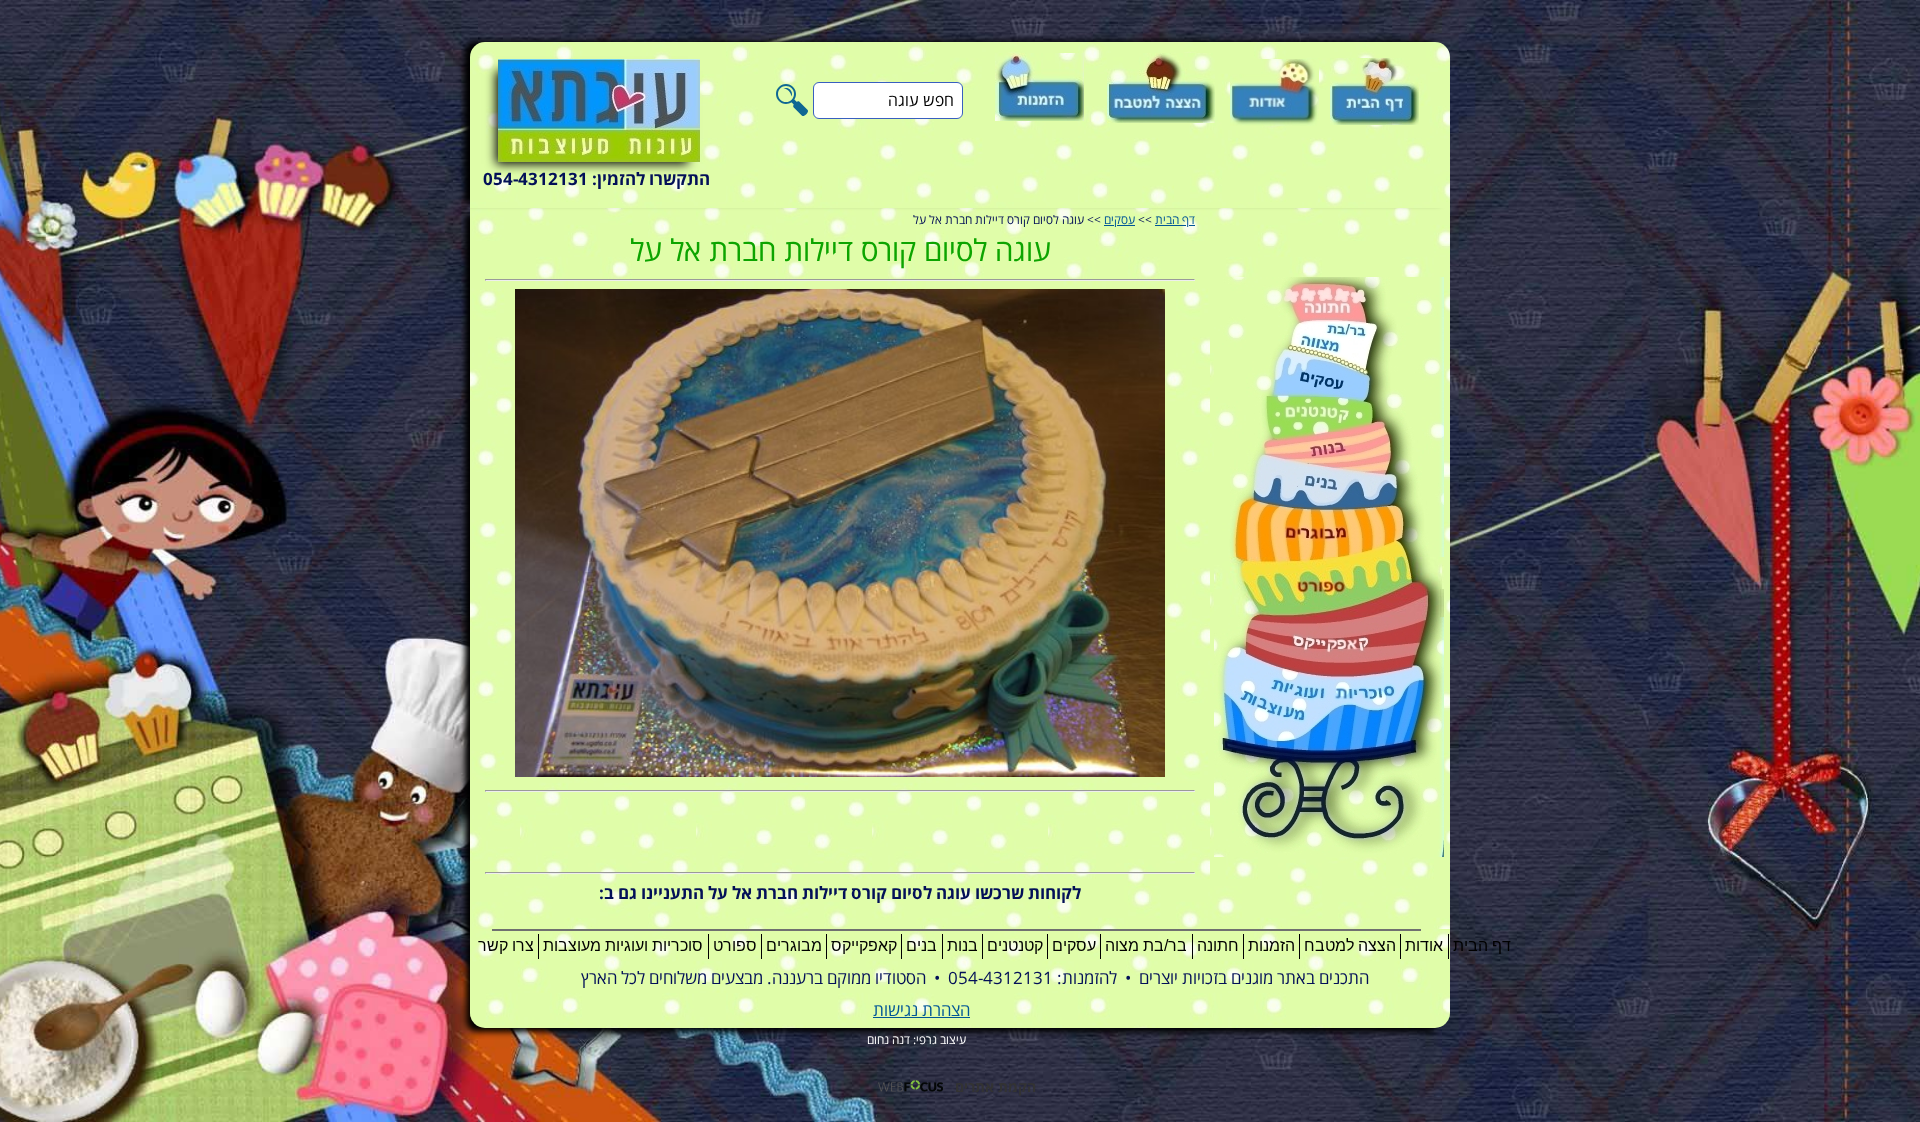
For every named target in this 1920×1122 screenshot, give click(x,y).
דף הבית (1175, 220)
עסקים (1119, 220)
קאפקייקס (864, 945)
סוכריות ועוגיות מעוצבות (623, 945)
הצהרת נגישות (921, 1010)
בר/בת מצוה (1146, 945)
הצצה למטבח (1350, 945)
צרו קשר (506, 945)
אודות (1424, 945)
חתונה (1218, 945)
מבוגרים (794, 945)
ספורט (735, 945)
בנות (962, 945)
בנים (921, 945)
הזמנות (1271, 945)
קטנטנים (1015, 945)
